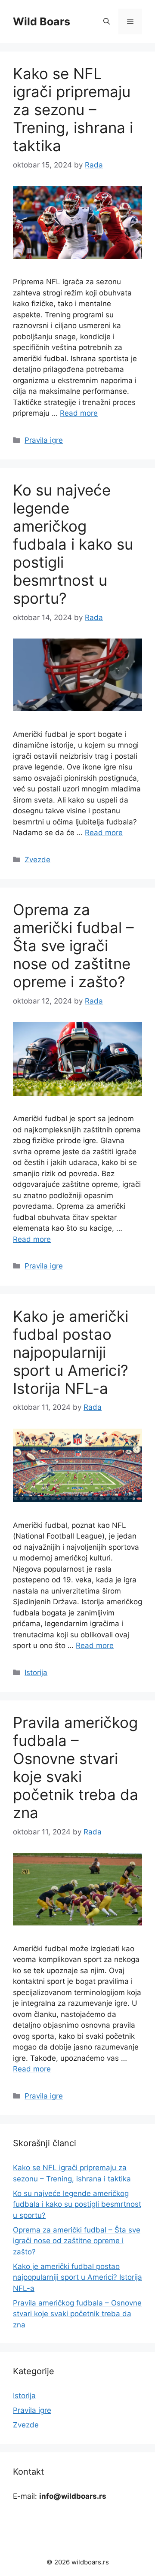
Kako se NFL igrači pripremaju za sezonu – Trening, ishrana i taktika (73, 109)
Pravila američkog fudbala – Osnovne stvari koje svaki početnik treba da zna (76, 1767)
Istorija (36, 1673)
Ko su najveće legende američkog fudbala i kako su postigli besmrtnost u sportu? (73, 544)
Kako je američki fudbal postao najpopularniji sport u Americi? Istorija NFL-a (71, 1352)
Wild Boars (42, 21)
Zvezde (37, 860)
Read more (79, 413)
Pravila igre (44, 440)
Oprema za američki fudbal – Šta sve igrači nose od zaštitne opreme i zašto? (73, 946)
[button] (107, 21)
